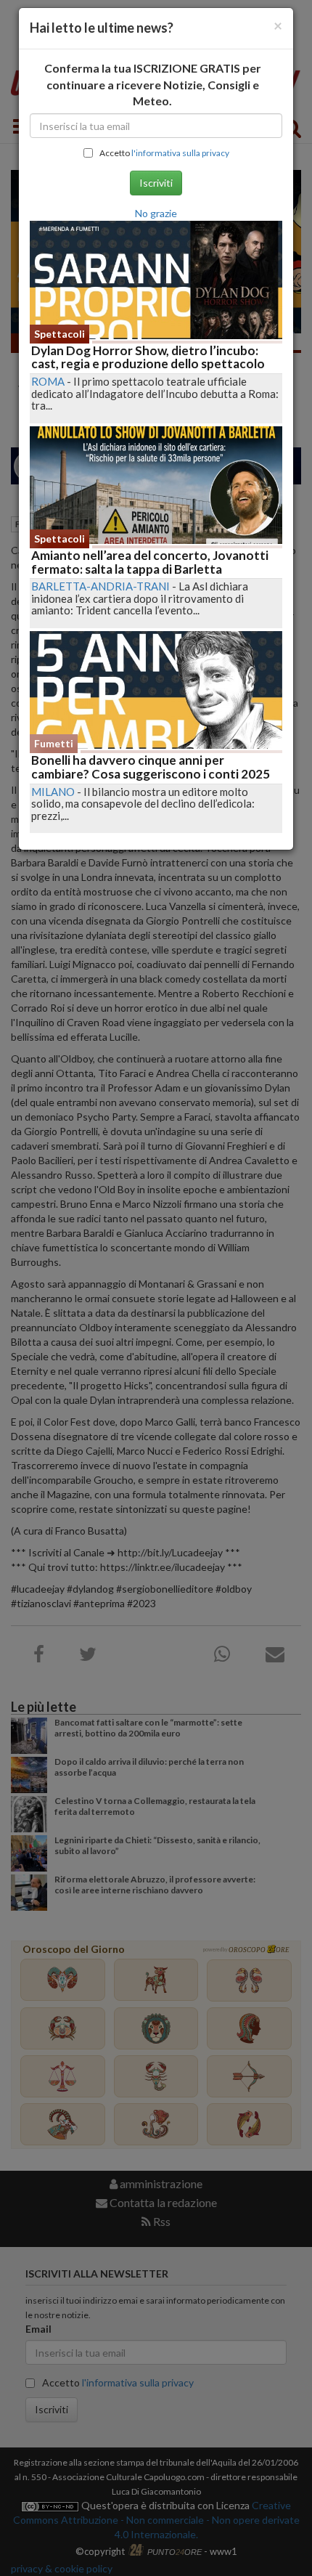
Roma (48, 381)
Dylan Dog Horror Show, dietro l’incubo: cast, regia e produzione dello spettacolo (148, 357)
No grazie (156, 213)
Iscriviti (156, 183)
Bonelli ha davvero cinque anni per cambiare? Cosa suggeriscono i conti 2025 (151, 767)
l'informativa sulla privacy (180, 153)
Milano (53, 792)
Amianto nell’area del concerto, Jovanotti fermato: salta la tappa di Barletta (150, 562)
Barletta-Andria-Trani (100, 586)
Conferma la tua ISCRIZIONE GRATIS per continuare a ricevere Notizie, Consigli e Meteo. (153, 85)
